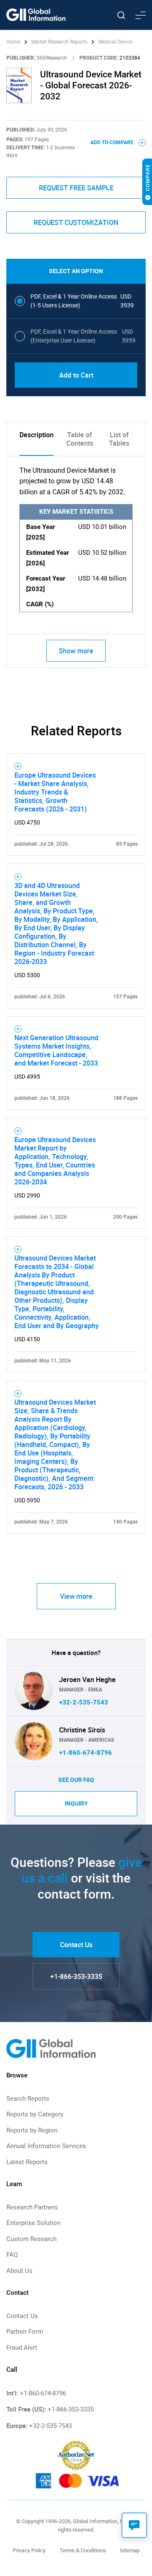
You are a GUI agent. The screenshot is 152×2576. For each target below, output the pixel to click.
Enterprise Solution (33, 2223)
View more (76, 1596)
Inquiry (76, 1803)
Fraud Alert (22, 2348)
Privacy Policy (29, 2550)
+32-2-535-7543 (84, 1702)
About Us (19, 2271)
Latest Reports (27, 2162)
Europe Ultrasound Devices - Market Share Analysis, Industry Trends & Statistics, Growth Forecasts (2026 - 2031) (55, 792)
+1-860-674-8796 (85, 1753)
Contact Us (76, 1945)
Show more (76, 651)
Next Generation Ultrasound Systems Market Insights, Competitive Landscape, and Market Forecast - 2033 (56, 1050)
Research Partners (32, 2207)
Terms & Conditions (83, 2550)
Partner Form (25, 2332)
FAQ (12, 2255)
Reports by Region (32, 2130)
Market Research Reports (59, 42)
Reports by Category (35, 2114)
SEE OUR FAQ (76, 1780)
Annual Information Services (46, 2146)
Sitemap (130, 2550)
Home (14, 42)
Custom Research (31, 2239)
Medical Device (115, 42)
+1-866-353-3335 (76, 1976)
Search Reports (28, 2099)
